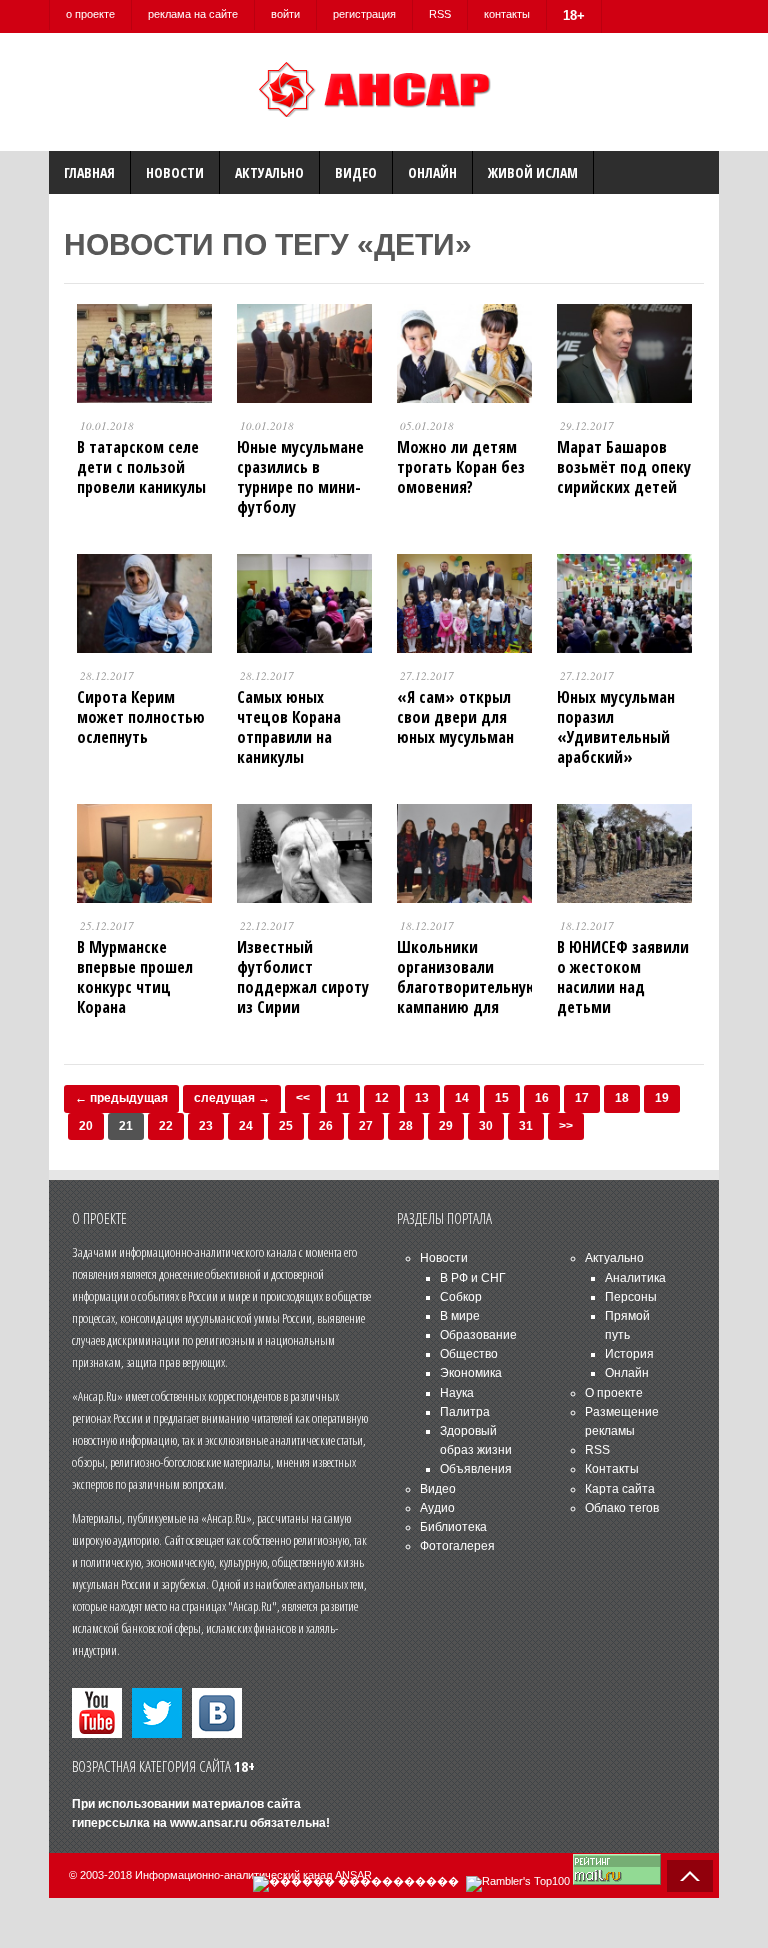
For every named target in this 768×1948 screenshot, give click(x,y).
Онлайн (432, 172)
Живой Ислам (533, 172)
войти (285, 14)
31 (526, 1126)
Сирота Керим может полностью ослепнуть (141, 717)
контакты (507, 14)
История (629, 1354)
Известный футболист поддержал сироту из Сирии (303, 977)
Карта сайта (620, 1489)
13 (422, 1098)
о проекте (90, 14)
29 (446, 1126)
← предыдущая (121, 1098)
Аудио (437, 1508)
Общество (469, 1354)
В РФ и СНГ (473, 1278)
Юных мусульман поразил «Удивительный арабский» (616, 727)
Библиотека (453, 1527)
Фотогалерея (457, 1546)
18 (622, 1098)
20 (86, 1126)
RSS (440, 14)
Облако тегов (622, 1508)
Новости (175, 172)
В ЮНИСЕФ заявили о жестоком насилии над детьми (623, 977)
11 (342, 1098)
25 (286, 1126)
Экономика (471, 1373)
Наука (457, 1393)
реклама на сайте (193, 14)
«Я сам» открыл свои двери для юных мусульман (455, 717)
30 (486, 1126)
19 (662, 1098)
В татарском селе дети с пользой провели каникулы (141, 467)
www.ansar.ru (208, 1823)
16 (542, 1098)
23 (206, 1126)
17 (582, 1098)
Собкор (461, 1297)
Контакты (612, 1469)
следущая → (232, 1098)
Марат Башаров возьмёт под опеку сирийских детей (624, 467)
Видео (356, 172)
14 (462, 1098)
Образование (478, 1335)
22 (166, 1126)
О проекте (614, 1393)
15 (502, 1098)
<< (303, 1098)
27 (366, 1126)
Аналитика (635, 1278)
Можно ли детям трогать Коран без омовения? (461, 467)
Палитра (465, 1412)
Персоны (631, 1297)
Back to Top (690, 1876)
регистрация (364, 14)
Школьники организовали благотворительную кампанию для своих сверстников (467, 987)
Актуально (269, 172)
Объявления (476, 1469)
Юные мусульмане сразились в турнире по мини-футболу (300, 477)
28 (406, 1126)
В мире (460, 1316)
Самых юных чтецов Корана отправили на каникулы (289, 727)
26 (326, 1126)
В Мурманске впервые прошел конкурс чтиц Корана (135, 977)
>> (566, 1126)
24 (246, 1126)
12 (382, 1098)
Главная (89, 172)
